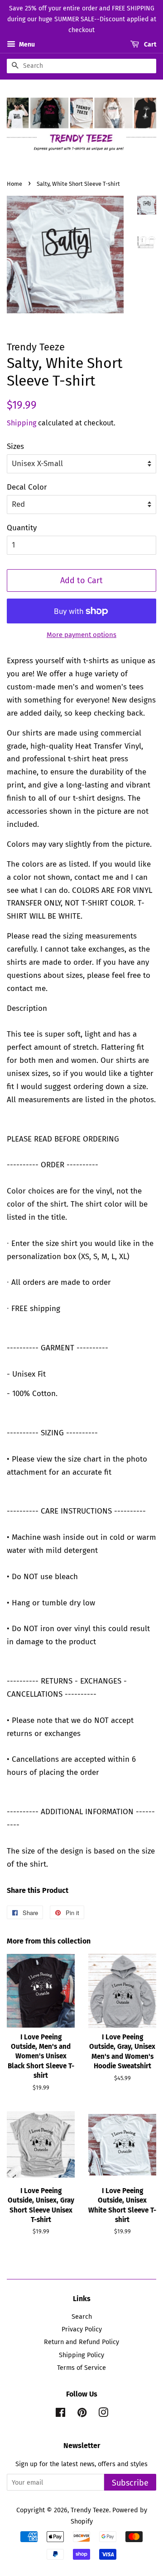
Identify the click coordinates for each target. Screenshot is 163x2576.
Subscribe (130, 2483)
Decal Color (27, 487)
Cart (149, 45)
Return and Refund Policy (81, 2342)
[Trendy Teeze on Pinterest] (82, 2414)
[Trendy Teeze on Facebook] (60, 2414)
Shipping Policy (81, 2355)
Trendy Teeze (90, 2510)
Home (14, 184)
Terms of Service (81, 2368)
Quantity (22, 528)
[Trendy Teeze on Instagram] (103, 2414)
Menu (26, 45)
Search (82, 2317)
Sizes (15, 446)
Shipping (22, 423)
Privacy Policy (82, 2329)
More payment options (81, 635)
